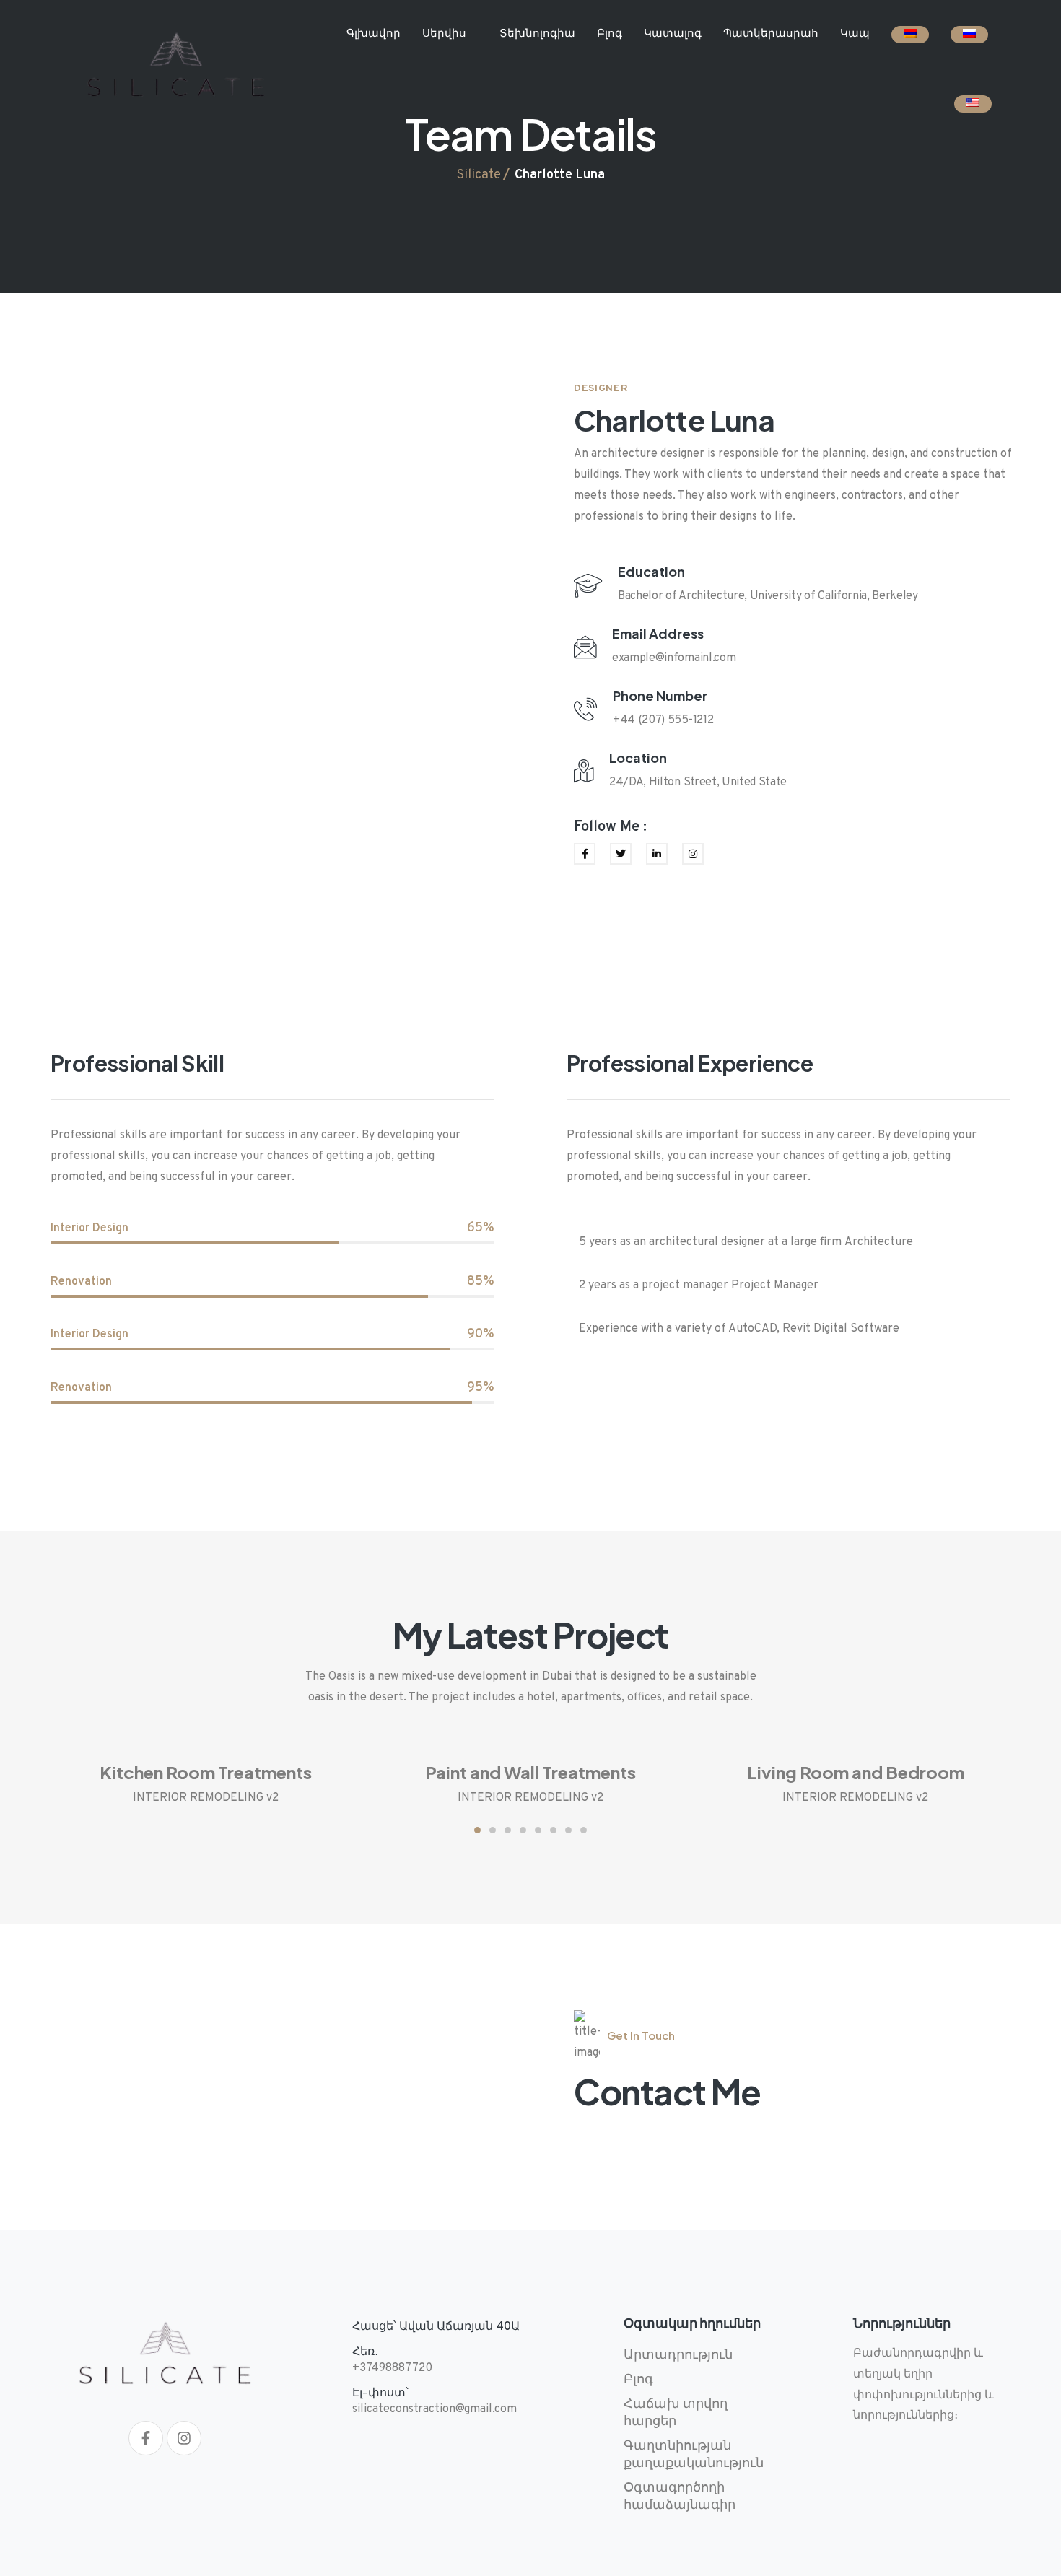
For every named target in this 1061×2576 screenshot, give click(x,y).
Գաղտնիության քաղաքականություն (694, 2455)
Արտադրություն (678, 2355)
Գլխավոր (374, 34)
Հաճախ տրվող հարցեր (676, 2413)
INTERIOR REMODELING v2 (206, 1798)
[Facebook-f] (146, 2438)
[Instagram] (184, 2438)
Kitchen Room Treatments (206, 1772)
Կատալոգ (673, 34)
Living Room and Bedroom (856, 1772)
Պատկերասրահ (771, 34)
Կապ (855, 34)
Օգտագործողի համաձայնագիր (680, 2497)
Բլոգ (610, 34)
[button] (477, 1830)
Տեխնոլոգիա (537, 34)
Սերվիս (444, 34)
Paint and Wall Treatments (530, 1772)
